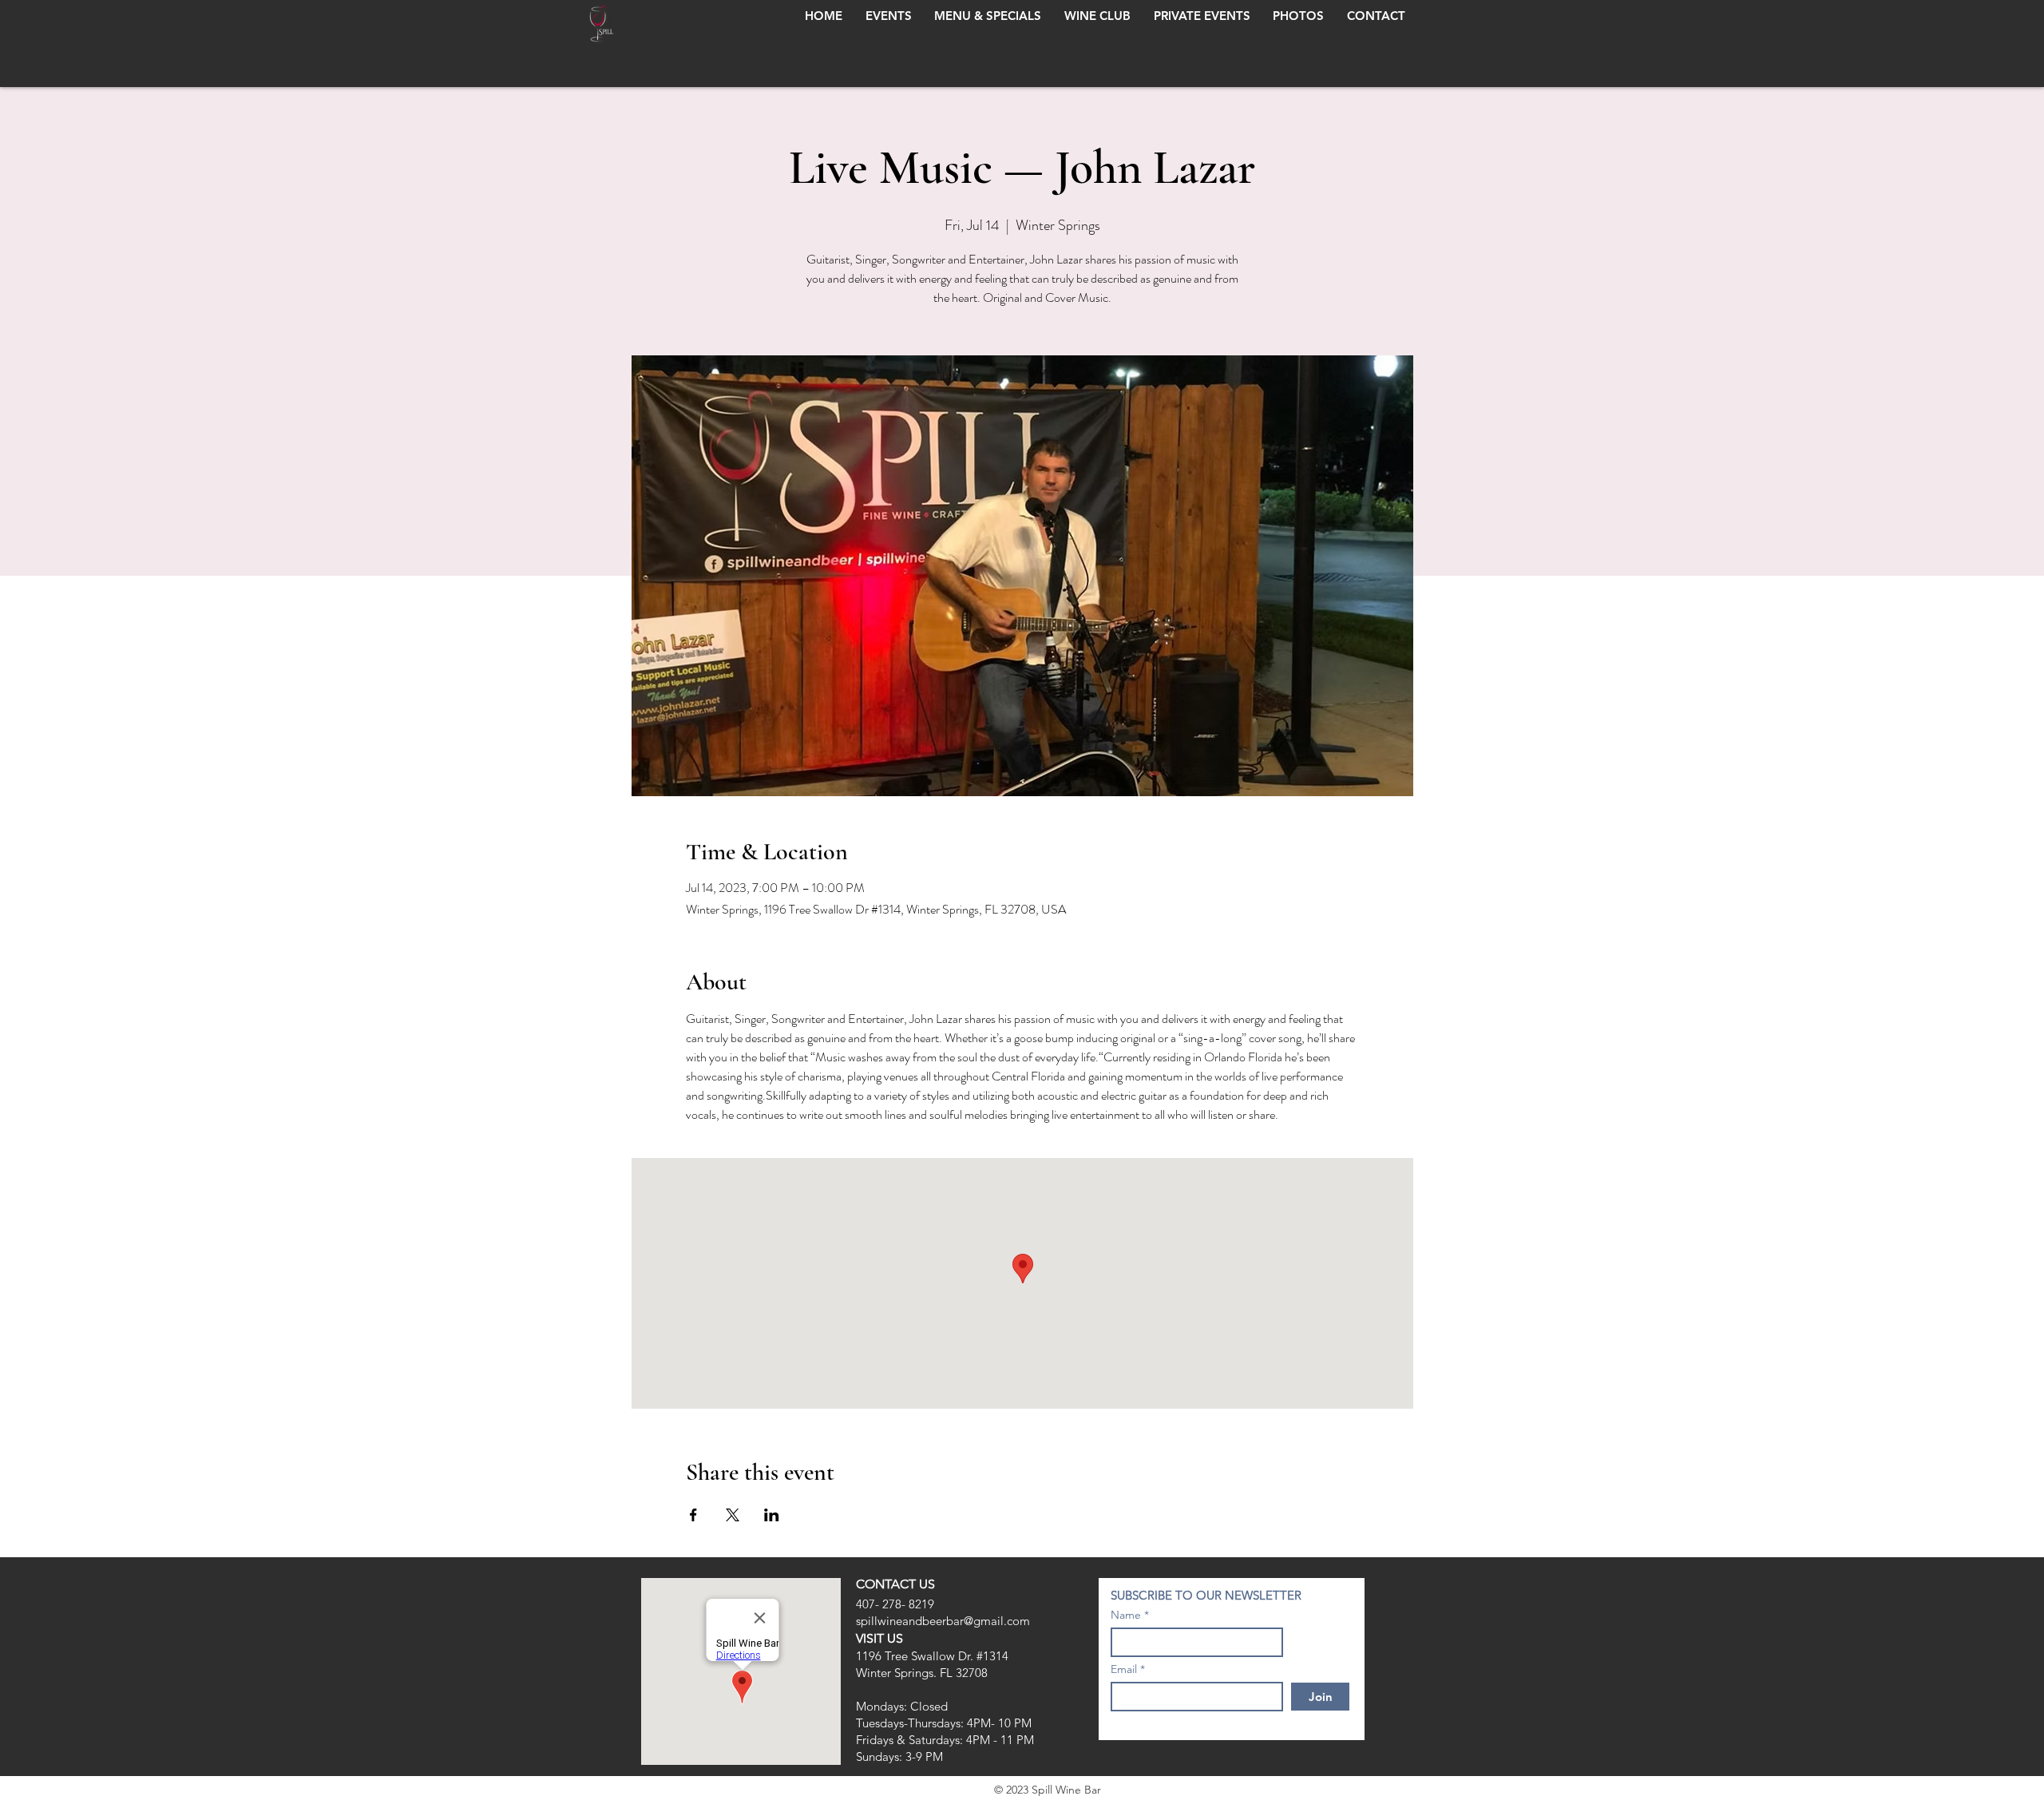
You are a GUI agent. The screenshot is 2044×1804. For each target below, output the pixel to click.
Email (1124, 1669)
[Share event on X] (733, 1515)
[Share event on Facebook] (693, 1515)
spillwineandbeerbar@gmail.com (943, 1621)
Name (1126, 1615)
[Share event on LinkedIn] (772, 1515)
